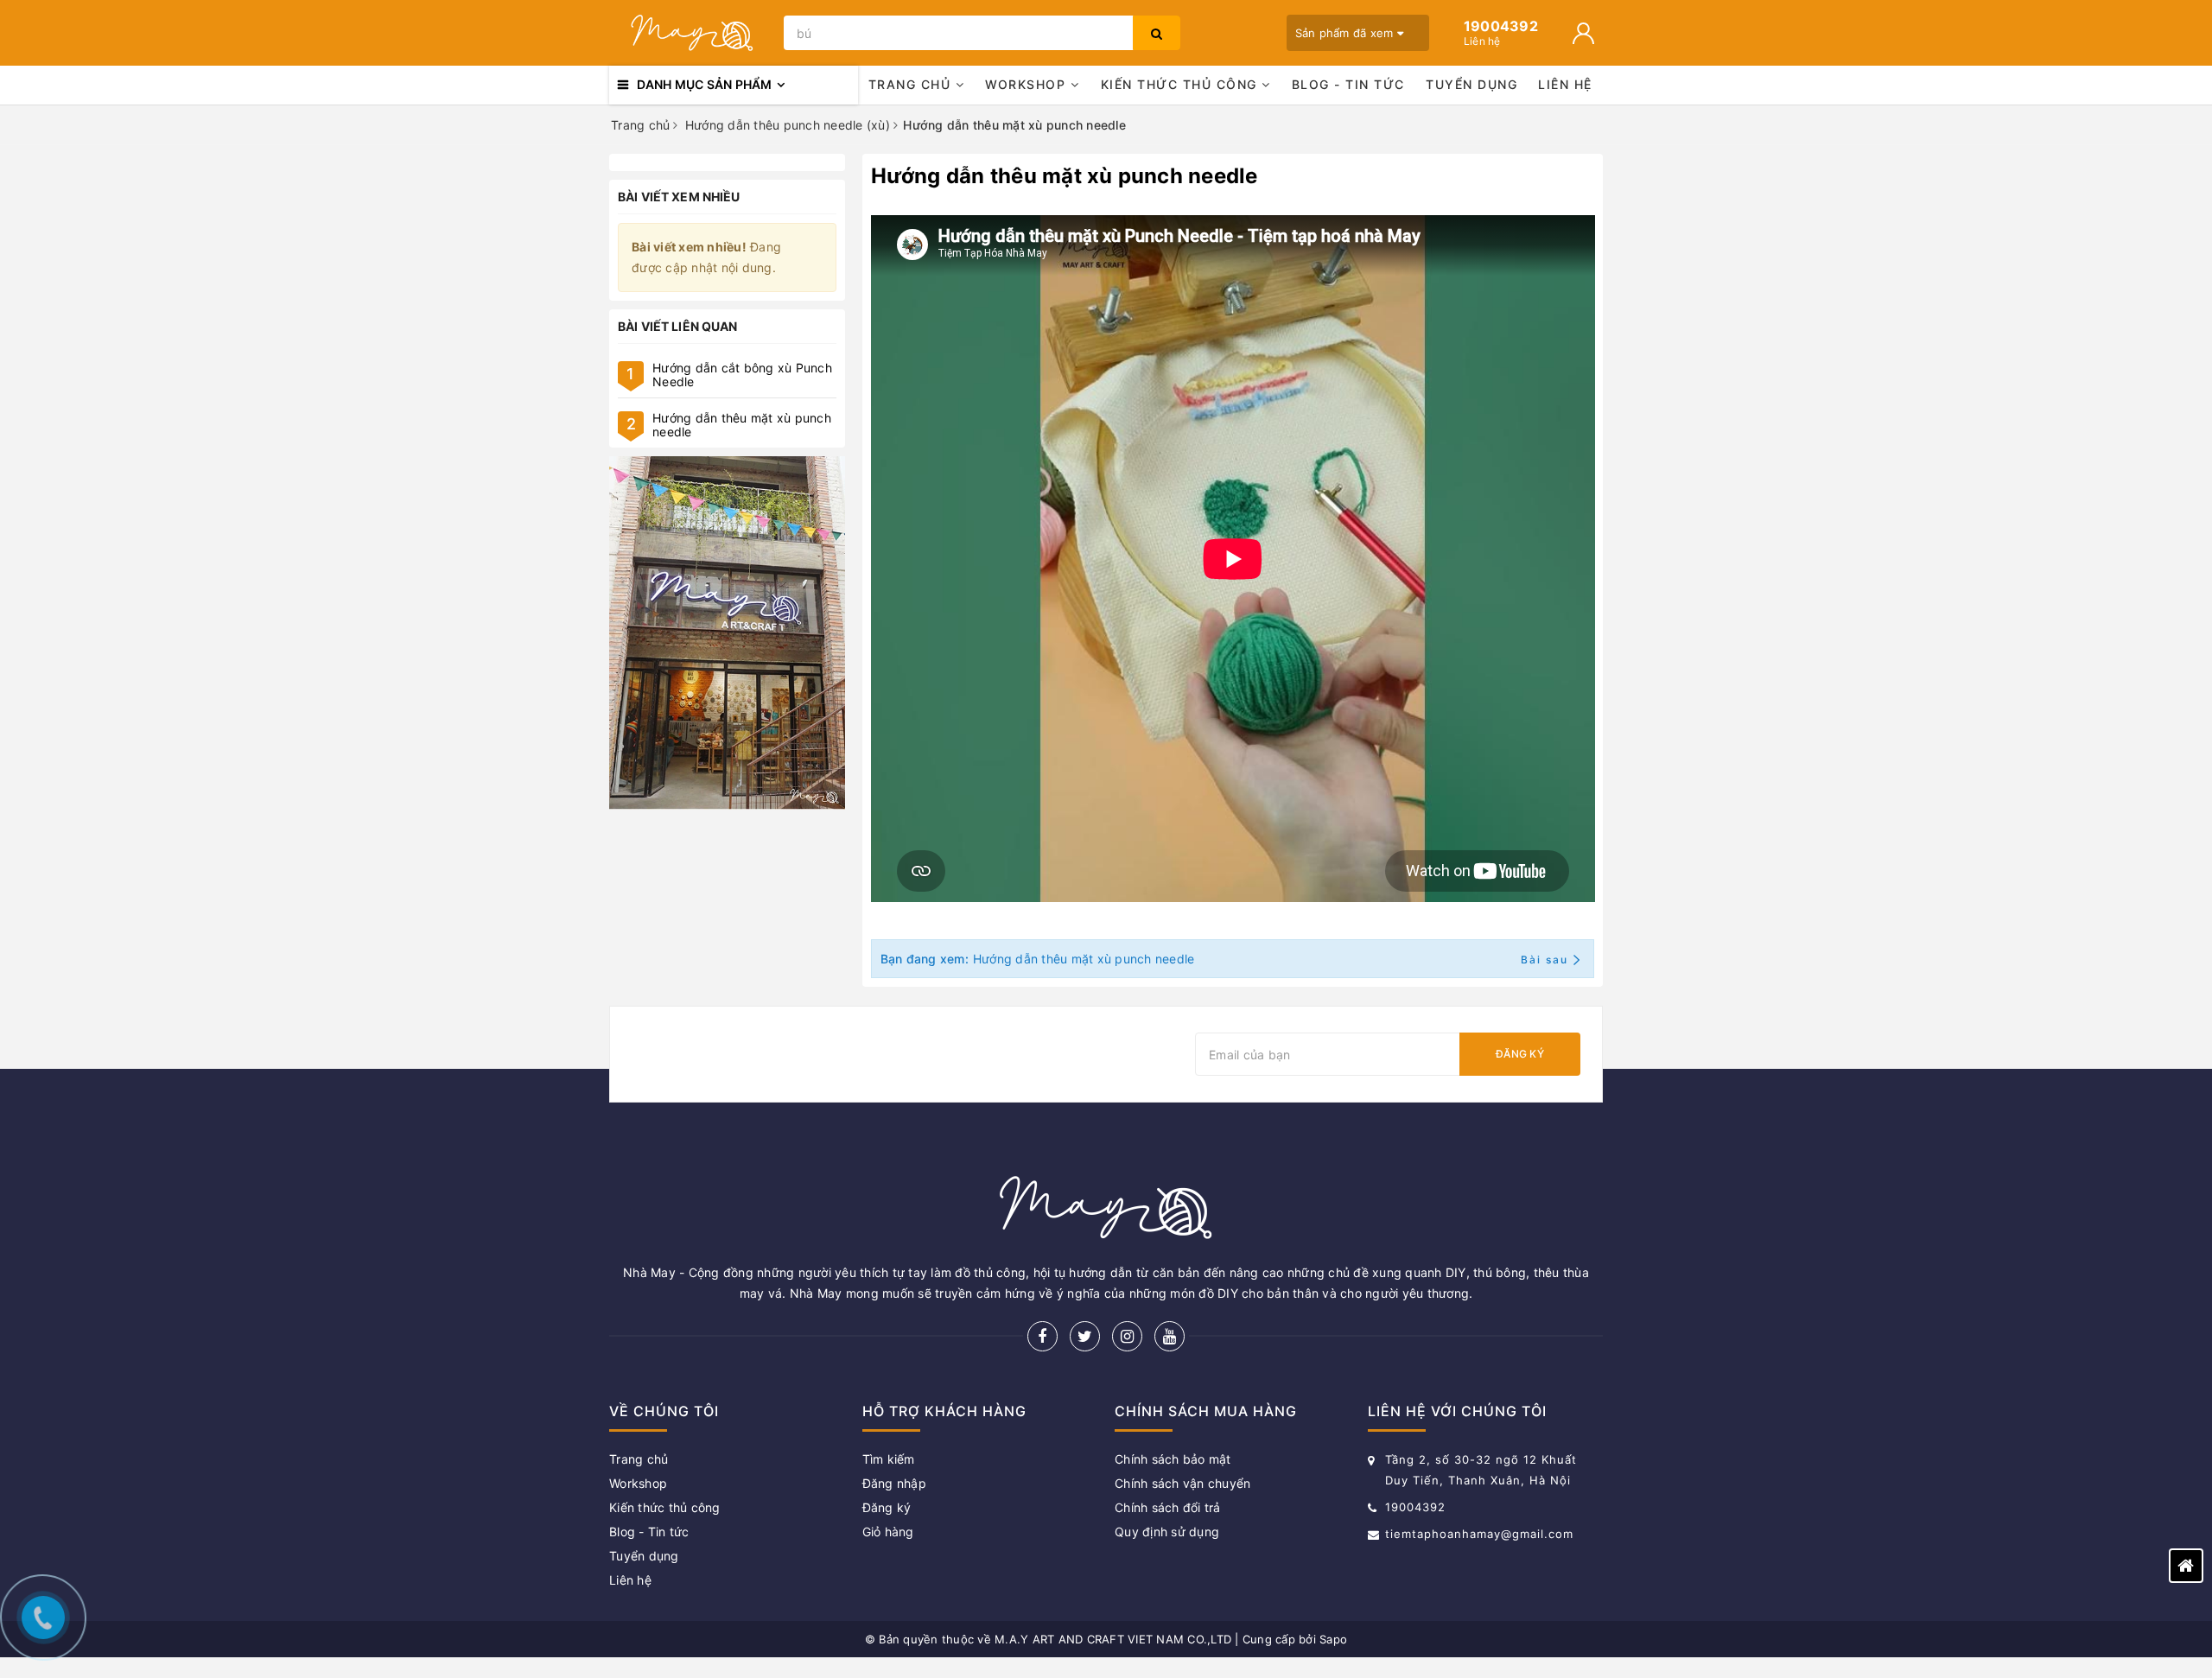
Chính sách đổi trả (1168, 1507)
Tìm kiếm (889, 1459)
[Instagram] (1127, 1336)
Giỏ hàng (888, 1532)
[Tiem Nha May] (727, 633)
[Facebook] (1042, 1336)
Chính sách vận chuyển (1182, 1483)
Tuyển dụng (1471, 84)
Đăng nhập (894, 1483)
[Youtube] (1170, 1336)
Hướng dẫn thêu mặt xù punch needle (742, 424)
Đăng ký (1520, 1054)
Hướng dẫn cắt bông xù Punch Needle (742, 374)
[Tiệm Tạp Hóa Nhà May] (692, 33)
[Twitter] (1085, 1336)
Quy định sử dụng (1167, 1532)
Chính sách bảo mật (1173, 1459)
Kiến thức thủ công (1182, 84)
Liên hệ (1565, 84)
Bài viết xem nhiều (679, 197)
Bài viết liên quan (678, 326)
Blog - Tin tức (1348, 84)
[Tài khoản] (1583, 33)
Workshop (1028, 84)
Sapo (1333, 1639)
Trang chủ (912, 84)
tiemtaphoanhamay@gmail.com (1479, 1534)
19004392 (1415, 1507)
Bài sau (1545, 960)
